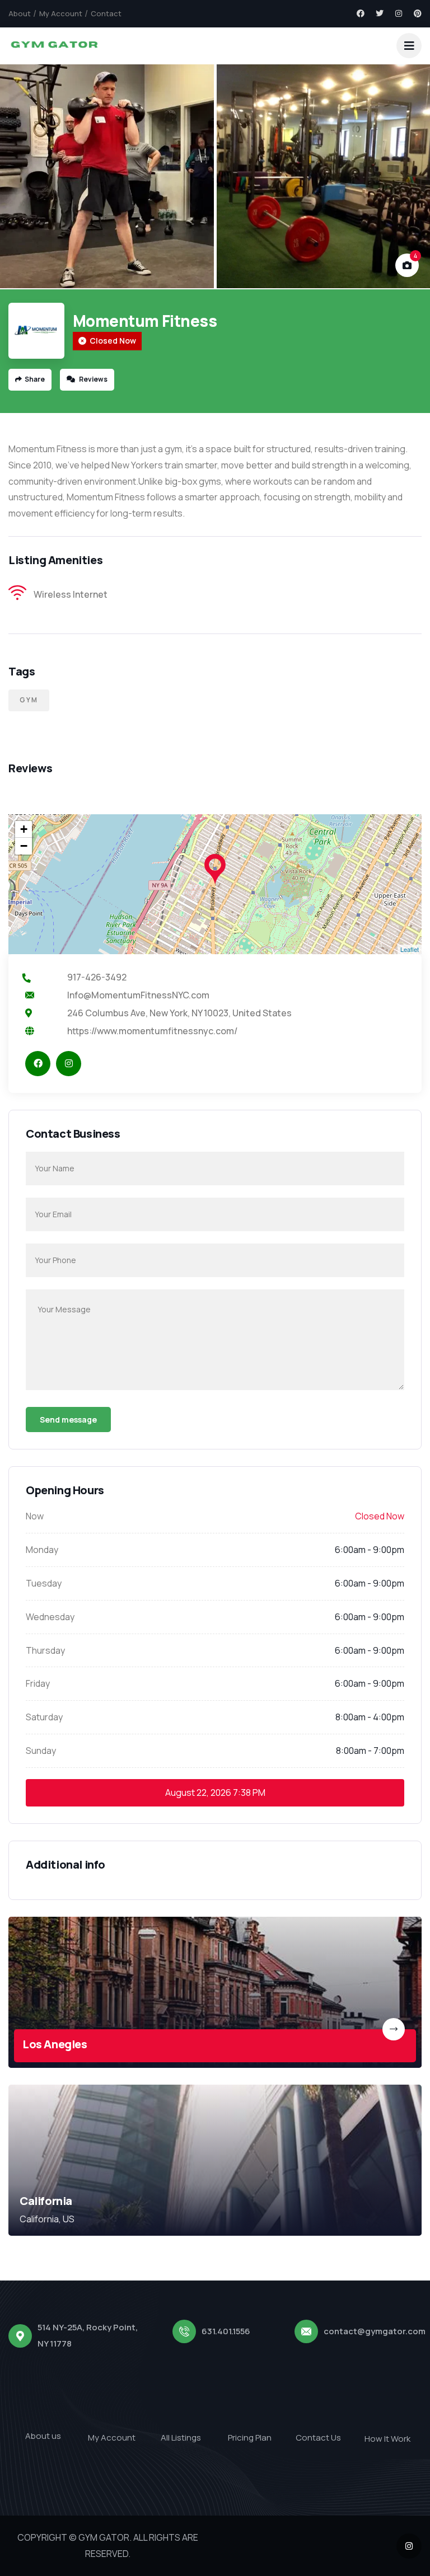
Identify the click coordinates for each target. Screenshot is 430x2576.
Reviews (93, 379)
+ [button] (24, 829)
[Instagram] (399, 13)
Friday (38, 1683)
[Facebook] (361, 13)
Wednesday (50, 1617)
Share (35, 379)
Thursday (45, 1650)
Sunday (41, 1751)
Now (35, 1516)
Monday (42, 1550)
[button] (410, 177)
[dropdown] (409, 46)
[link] (215, 1992)
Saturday (44, 1717)
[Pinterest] (418, 13)
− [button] (24, 846)
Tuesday (44, 1583)
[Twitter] (380, 13)
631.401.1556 (226, 2331)
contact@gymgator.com (375, 2331)
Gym (29, 700)
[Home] (54, 46)
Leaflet (410, 949)
